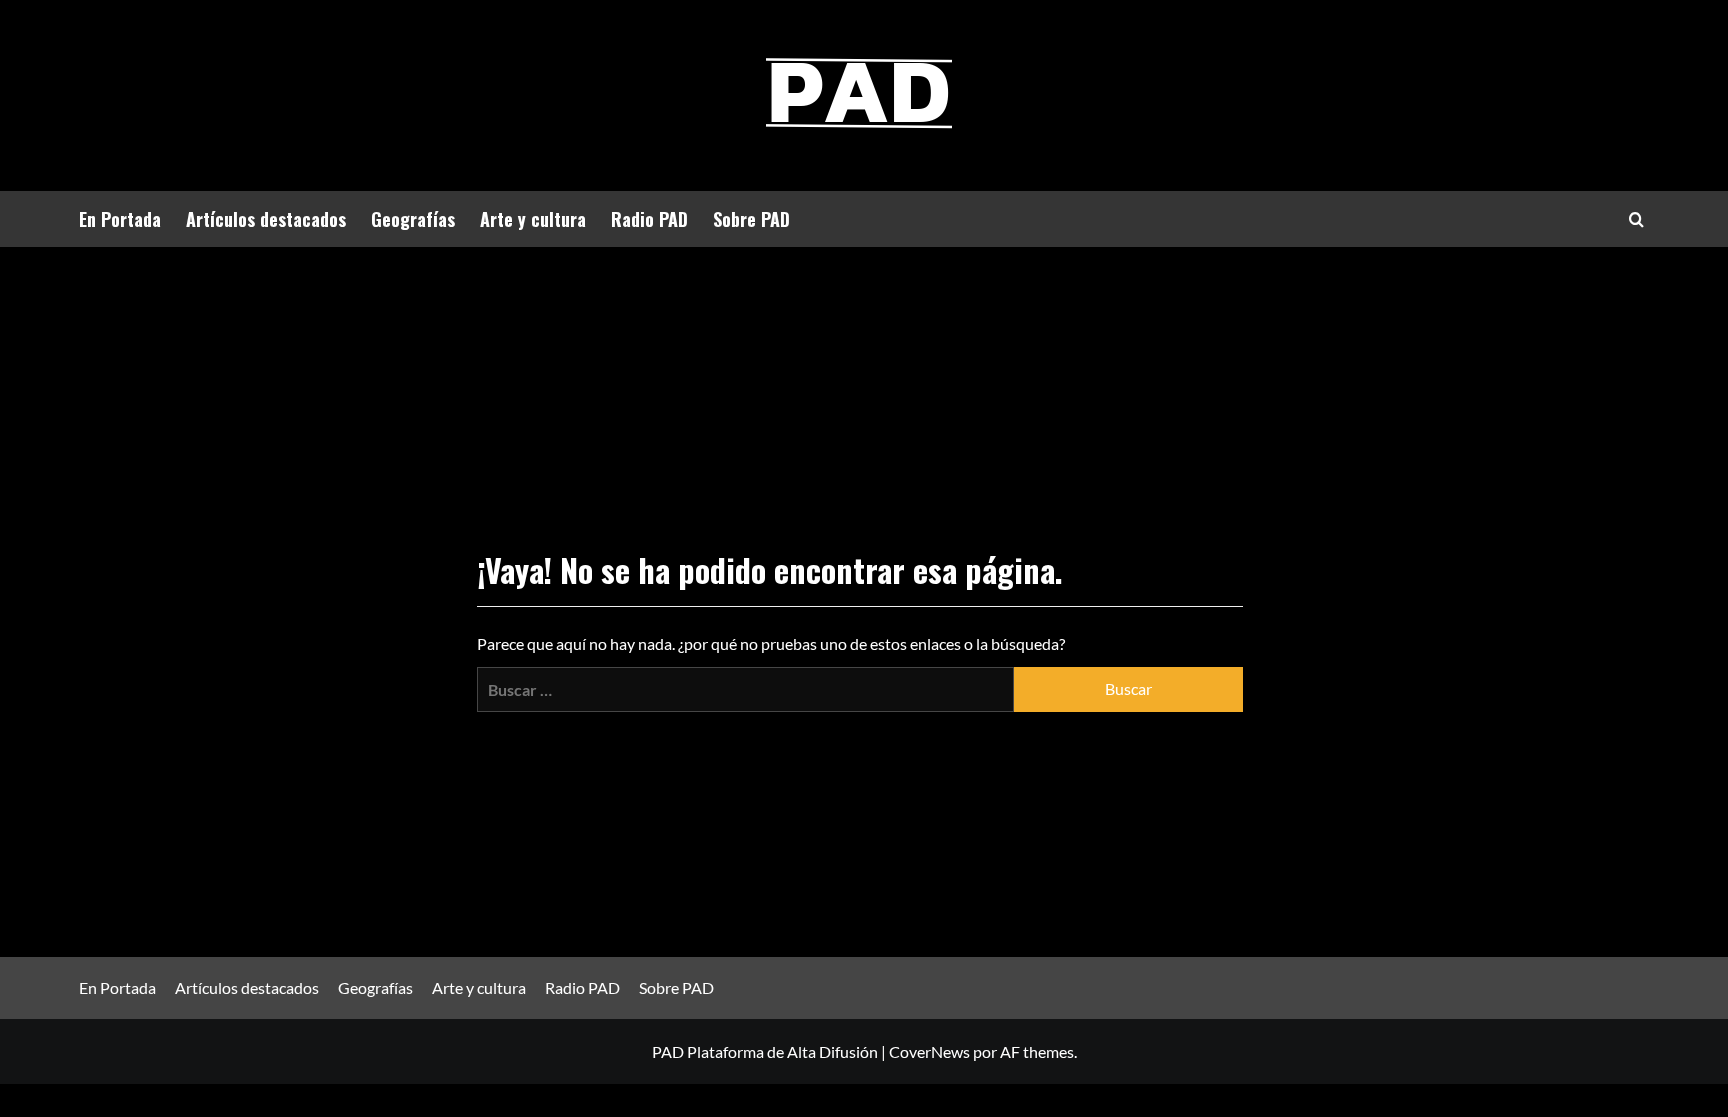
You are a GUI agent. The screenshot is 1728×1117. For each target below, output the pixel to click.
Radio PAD (649, 219)
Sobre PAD (751, 219)
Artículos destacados (266, 219)
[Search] (1636, 219)
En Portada (120, 219)
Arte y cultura (533, 219)
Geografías (413, 219)
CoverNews (929, 1051)
